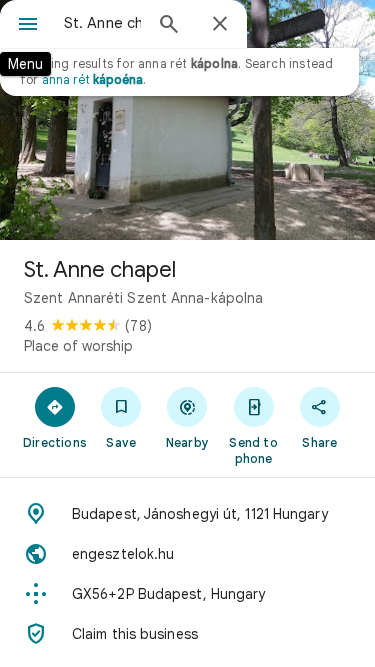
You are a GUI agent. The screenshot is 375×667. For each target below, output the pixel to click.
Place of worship (78, 346)
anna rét (92, 79)
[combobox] (102, 23)
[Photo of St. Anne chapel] (187, 120)
